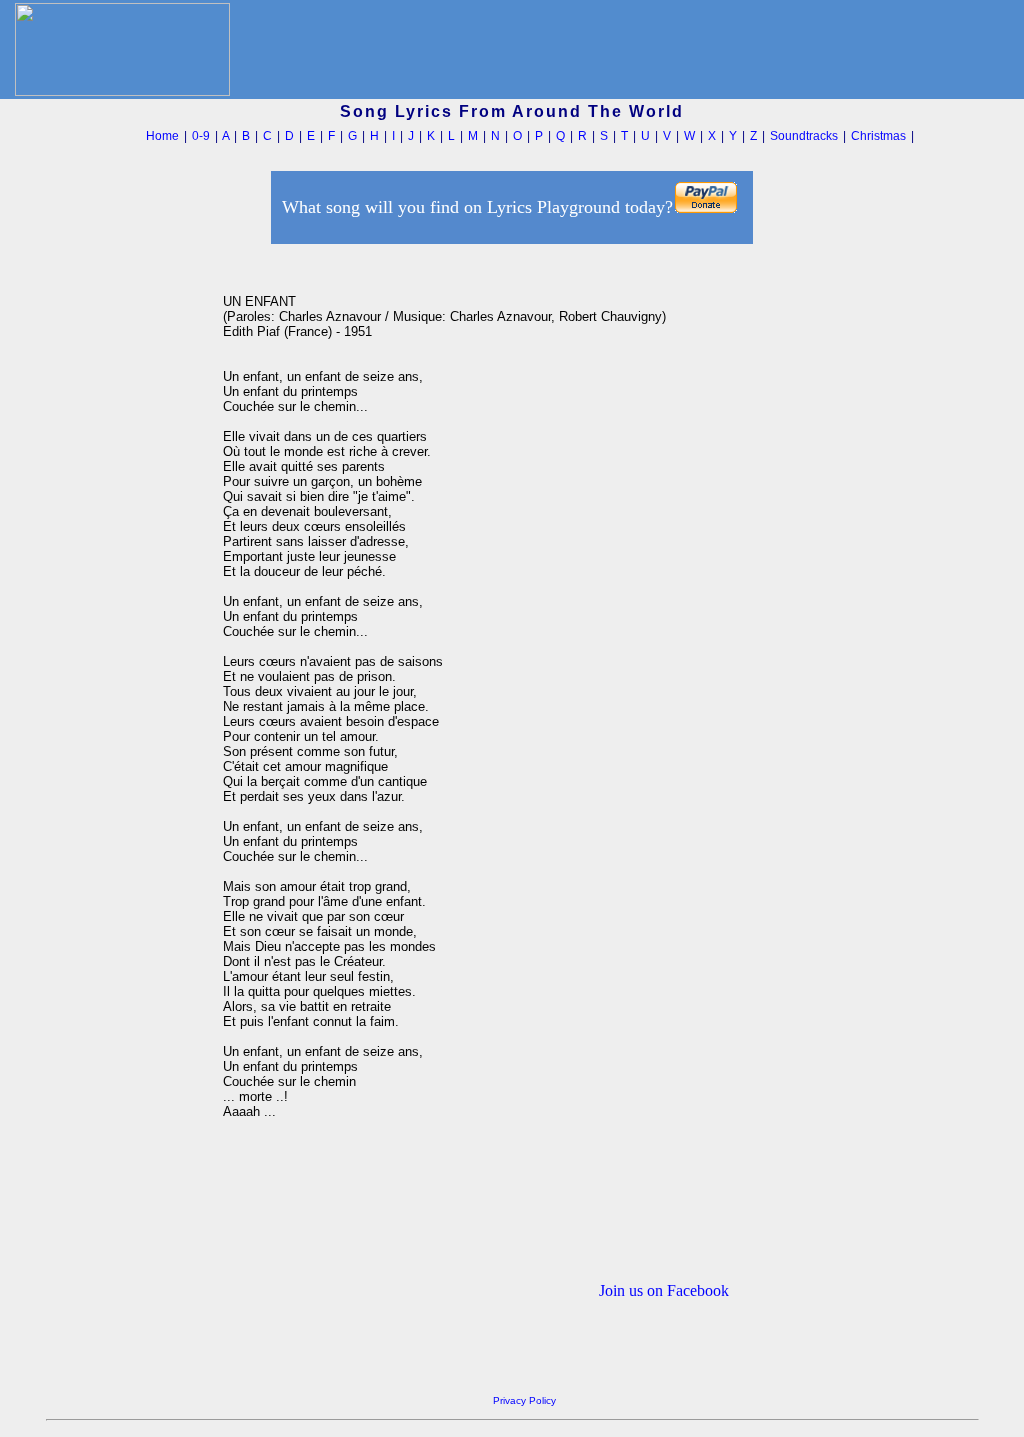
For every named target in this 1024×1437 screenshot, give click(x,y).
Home (162, 136)
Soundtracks (804, 136)
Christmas (878, 136)
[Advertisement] (129, 549)
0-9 (201, 136)
